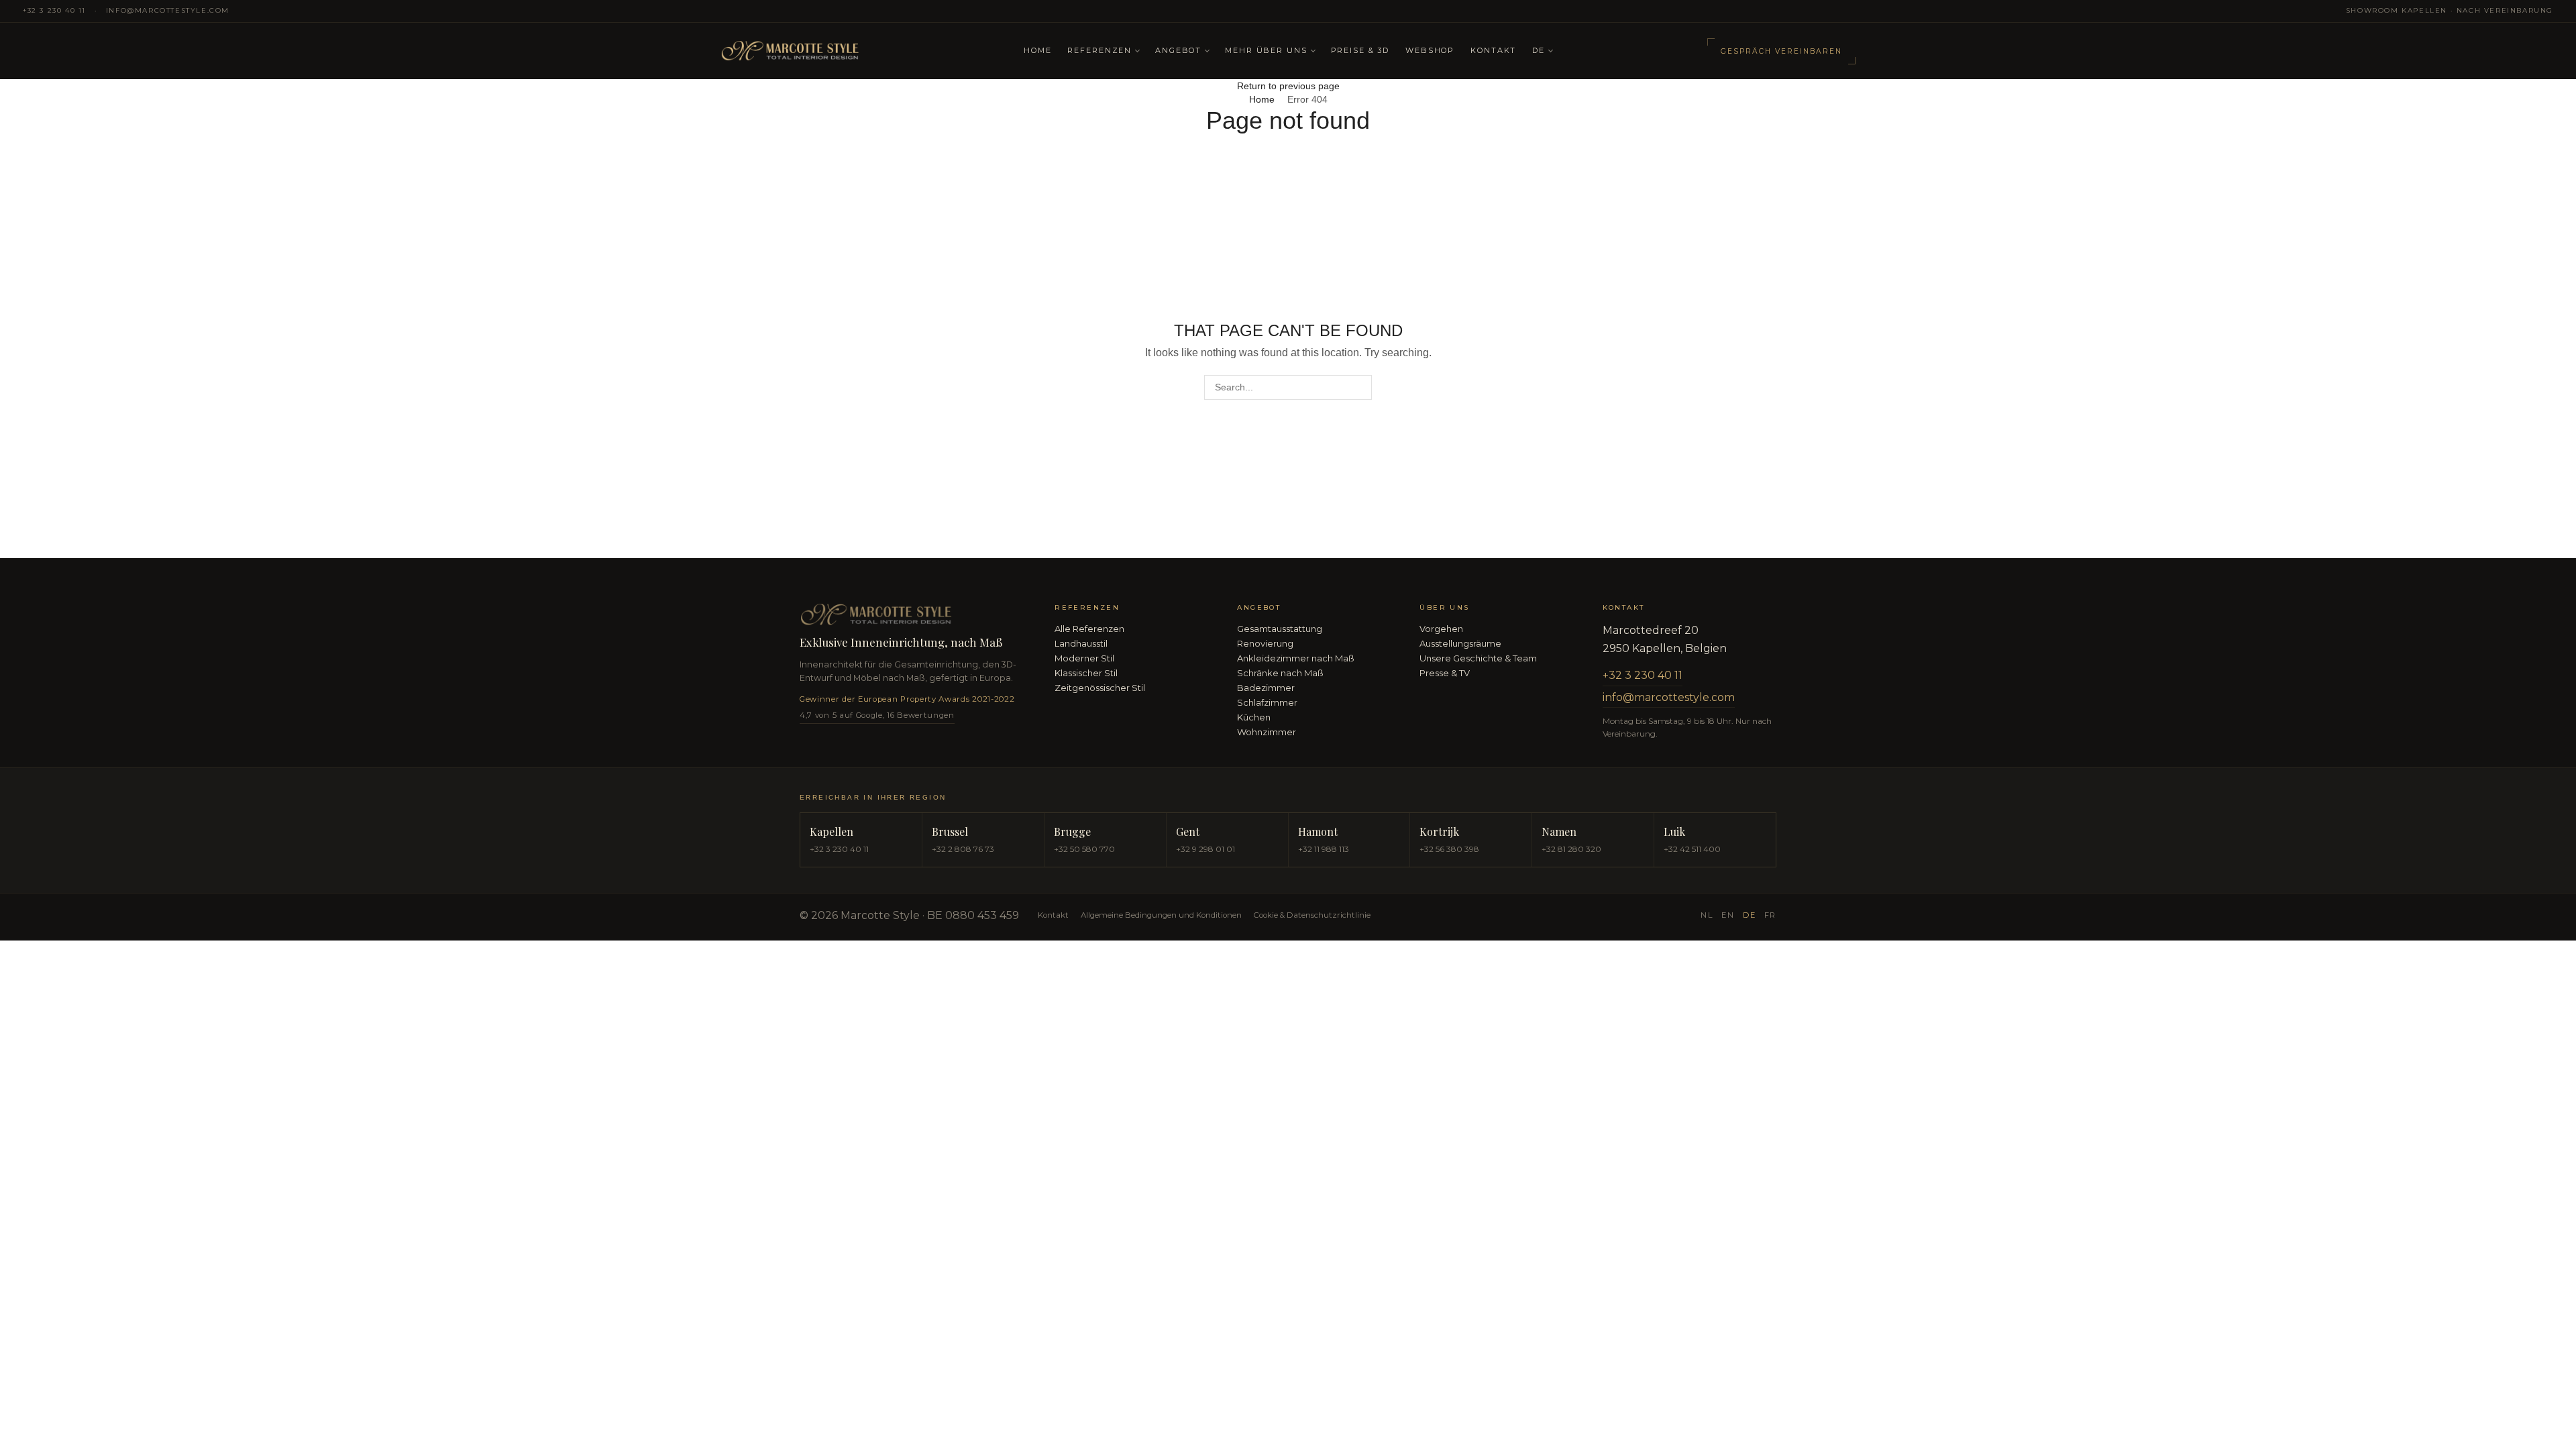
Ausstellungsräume (1460, 643)
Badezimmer (1266, 688)
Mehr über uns (1266, 50)
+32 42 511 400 (1692, 849)
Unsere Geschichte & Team (1478, 658)
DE (1539, 50)
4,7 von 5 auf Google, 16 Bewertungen (877, 715)
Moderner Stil (1084, 658)
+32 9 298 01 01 (1205, 849)
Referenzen (1099, 50)
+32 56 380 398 (1449, 849)
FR (1770, 915)
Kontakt (1493, 50)
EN (1728, 915)
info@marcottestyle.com (168, 10)
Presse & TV (1445, 673)
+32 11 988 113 (1324, 849)
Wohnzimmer (1267, 732)
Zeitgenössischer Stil (1100, 688)
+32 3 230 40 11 (54, 10)
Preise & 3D (1360, 50)
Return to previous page (1288, 86)
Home (1262, 99)
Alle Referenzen (1089, 629)
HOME (1037, 50)
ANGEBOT (1178, 50)
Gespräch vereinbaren (1781, 51)
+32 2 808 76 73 (963, 849)
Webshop (1430, 50)
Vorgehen (1441, 629)
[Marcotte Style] (864, 51)
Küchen (1254, 717)
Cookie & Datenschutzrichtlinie (1312, 915)
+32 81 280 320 (1571, 849)
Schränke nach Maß (1280, 673)
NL (1707, 915)
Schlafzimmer (1267, 702)
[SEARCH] (1359, 387)
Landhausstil (1081, 643)
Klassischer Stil (1086, 673)
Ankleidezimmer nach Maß (1296, 658)
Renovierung (1265, 643)
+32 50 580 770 (1084, 849)
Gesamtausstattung (1280, 629)
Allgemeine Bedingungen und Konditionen (1161, 915)
